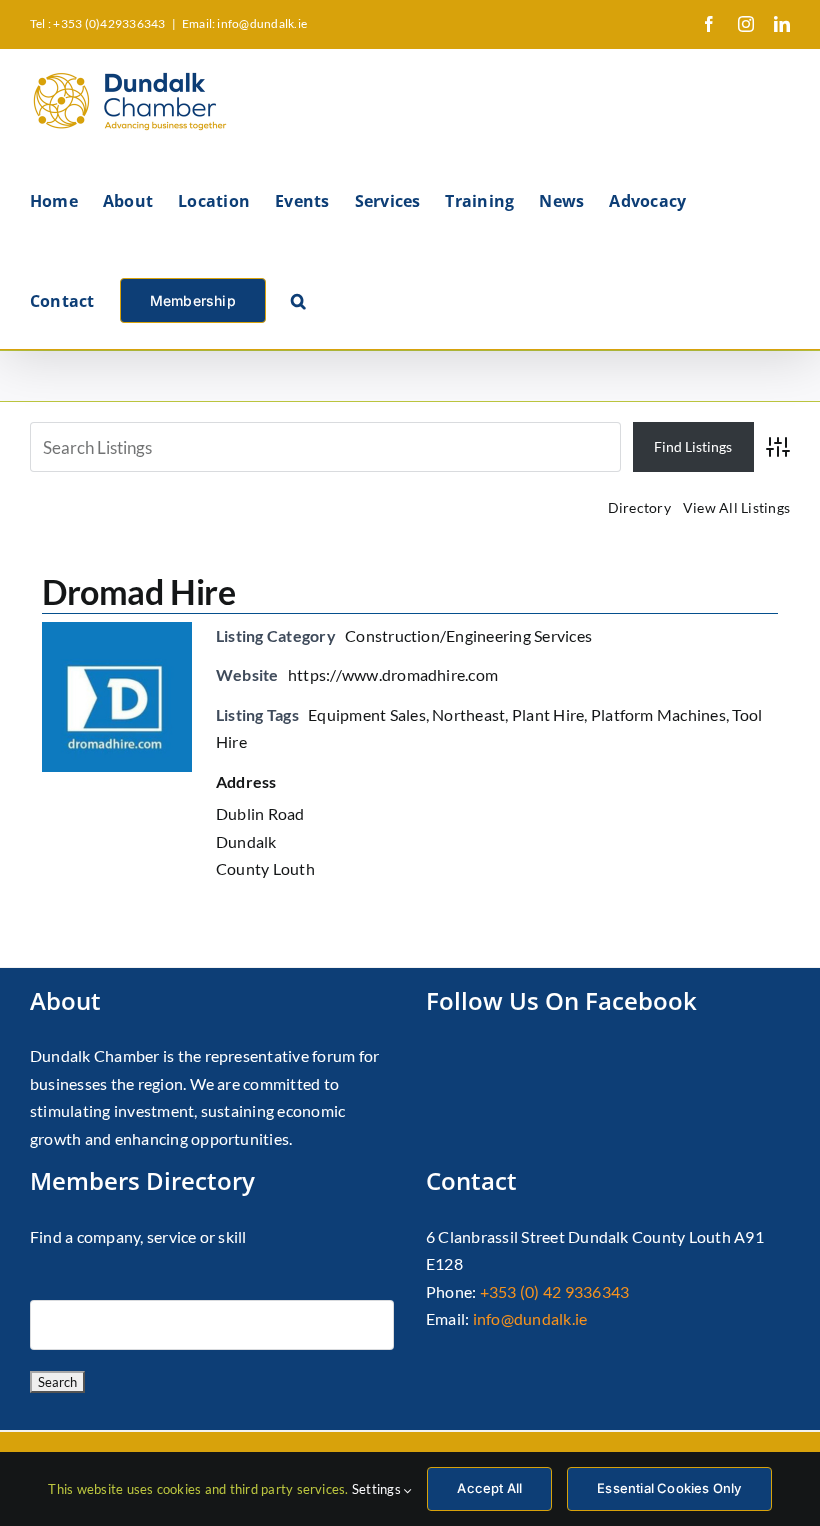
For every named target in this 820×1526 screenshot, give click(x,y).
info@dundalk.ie (530, 1318)
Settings (378, 1489)
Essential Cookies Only (669, 1488)
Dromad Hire (138, 591)
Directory (639, 507)
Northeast (468, 714)
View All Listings (736, 507)
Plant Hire (548, 714)
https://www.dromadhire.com (393, 674)
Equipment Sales (367, 714)
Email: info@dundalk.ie (244, 23)
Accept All (489, 1488)
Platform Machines (658, 714)
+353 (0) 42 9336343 (555, 1291)
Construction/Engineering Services (468, 635)
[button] (298, 299)
